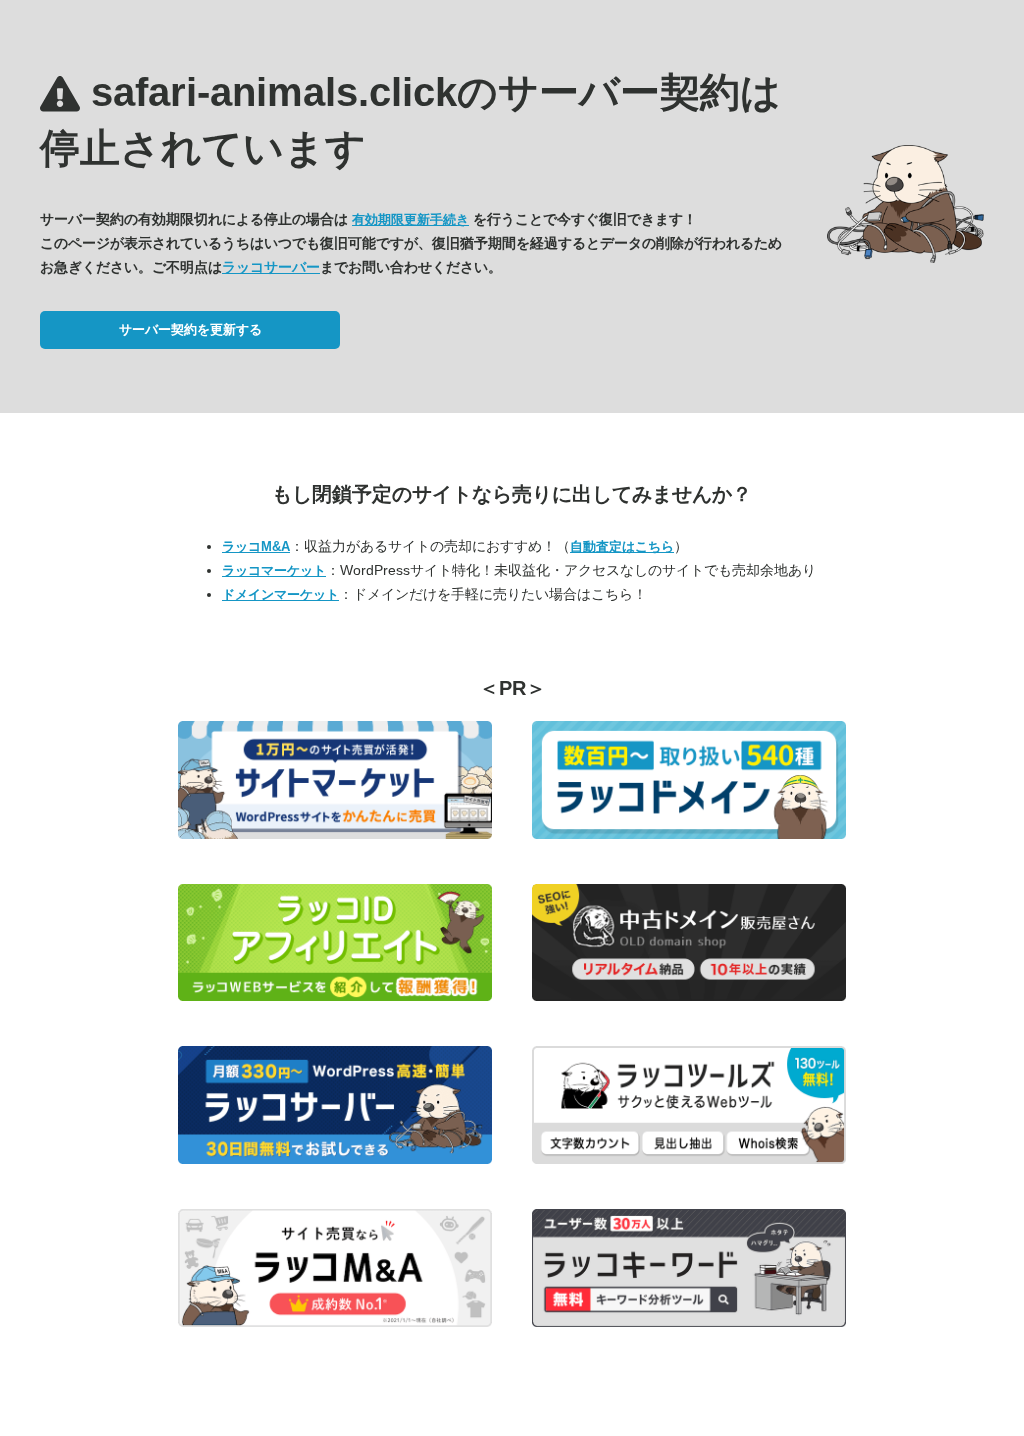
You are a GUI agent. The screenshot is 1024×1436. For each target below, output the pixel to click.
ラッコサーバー (271, 267)
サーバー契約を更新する (190, 329)
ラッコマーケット (274, 570)
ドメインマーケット (280, 594)
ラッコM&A (256, 546)
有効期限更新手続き (410, 219)
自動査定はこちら (622, 546)
